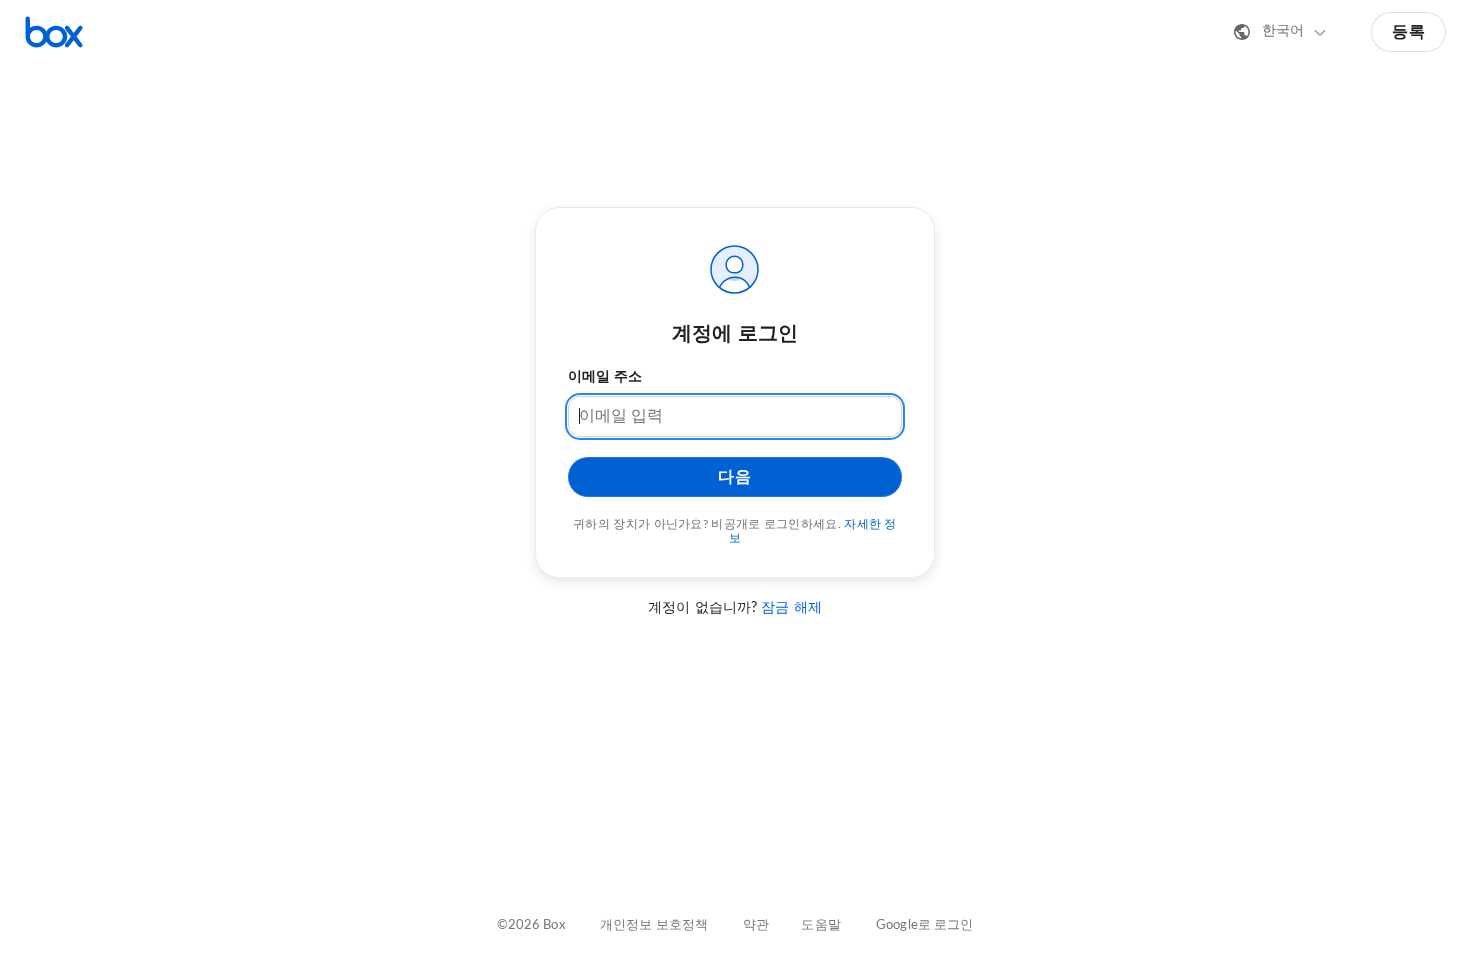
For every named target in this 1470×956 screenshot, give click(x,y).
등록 (1408, 32)
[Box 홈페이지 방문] (54, 32)
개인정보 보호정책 (654, 925)
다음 (734, 477)
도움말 (820, 925)
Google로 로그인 (924, 925)
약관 (756, 925)
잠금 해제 (791, 608)
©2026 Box (531, 925)
